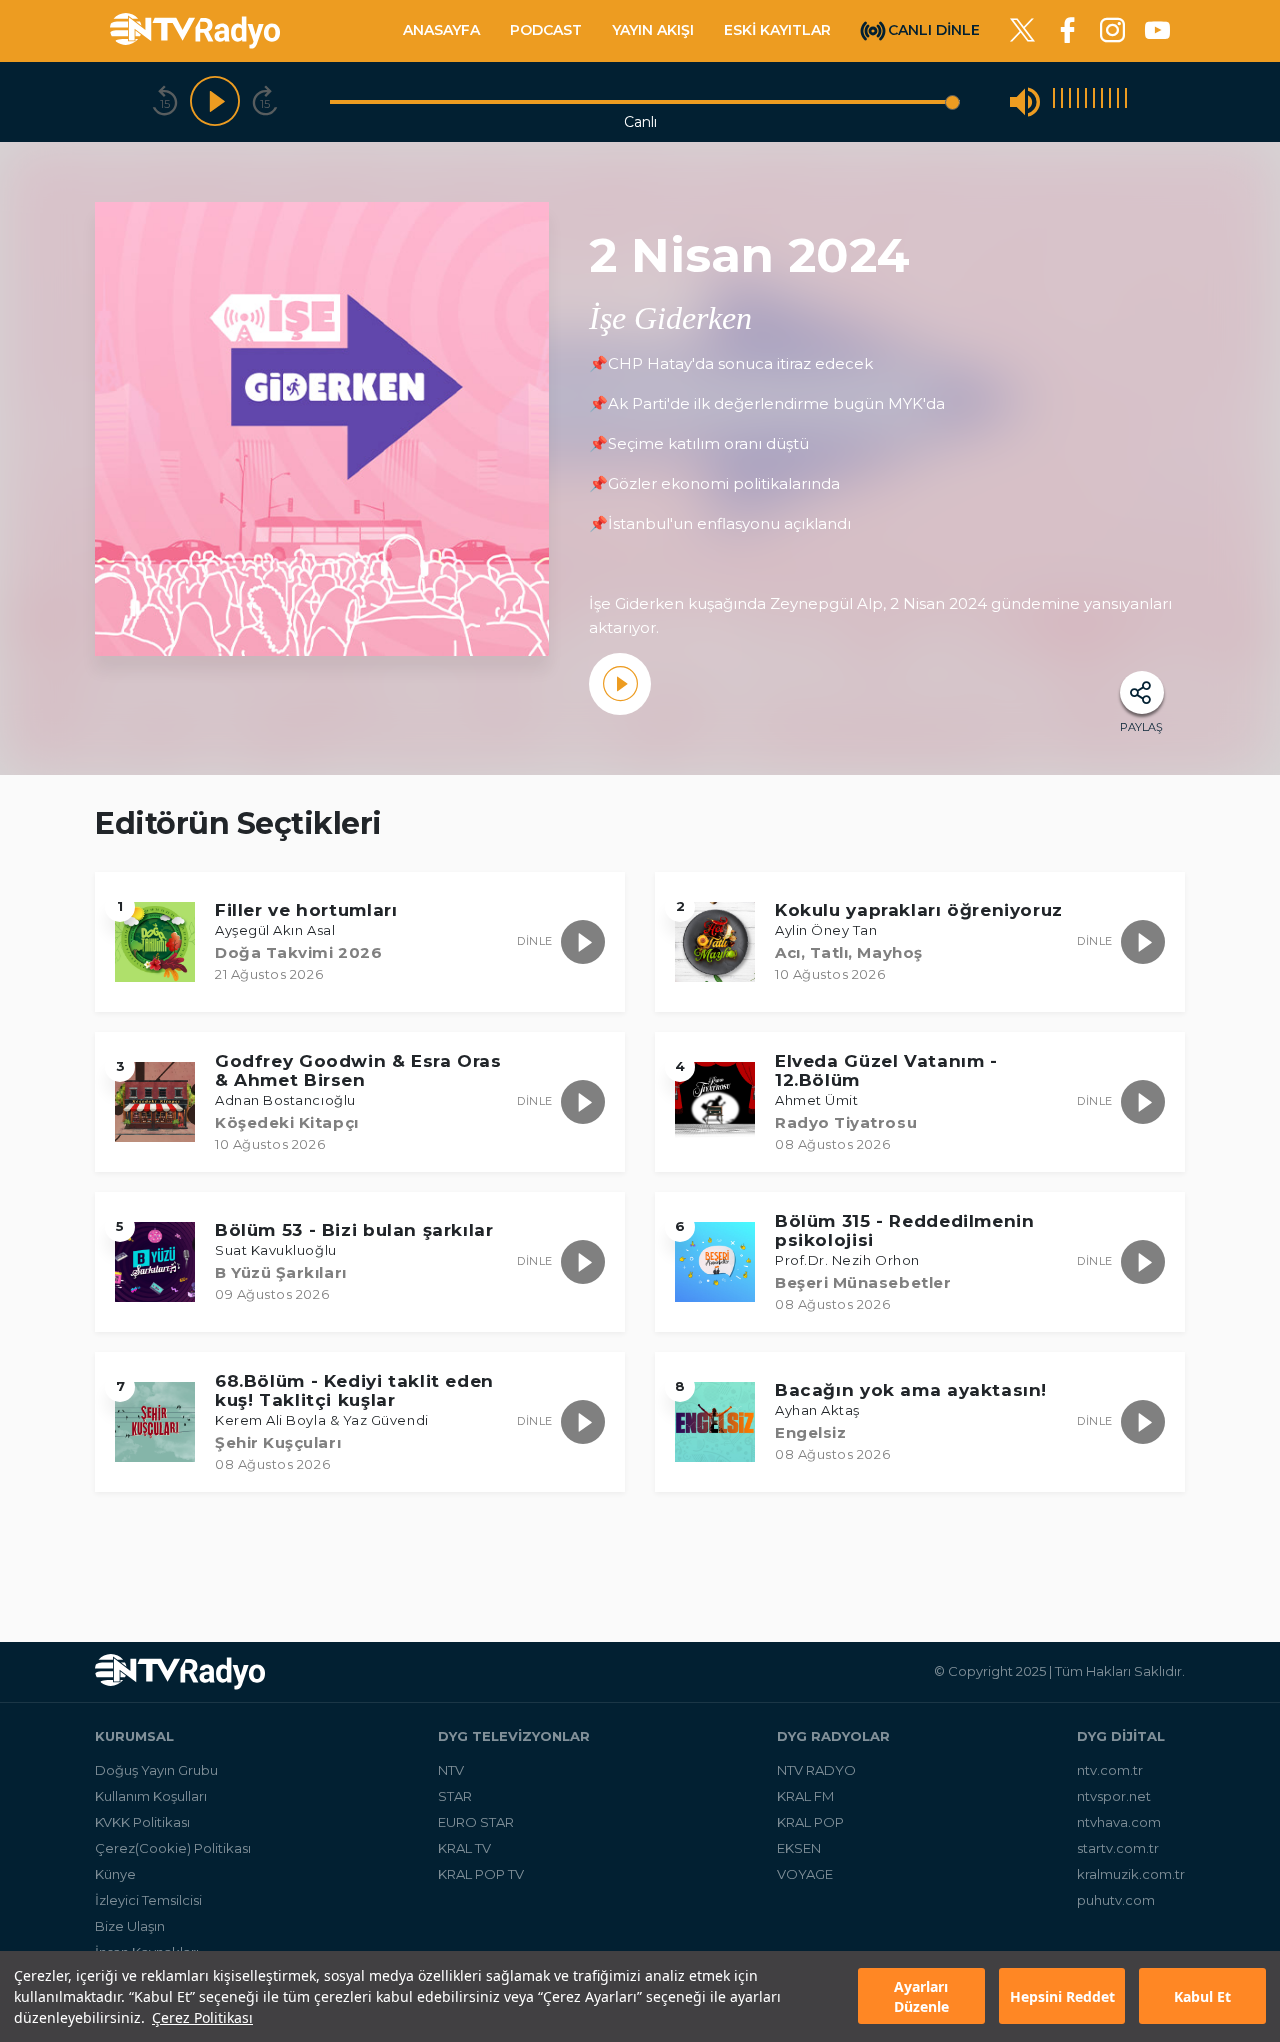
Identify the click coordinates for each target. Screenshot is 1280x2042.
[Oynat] (215, 102)
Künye (115, 1874)
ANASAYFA (441, 30)
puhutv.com (1116, 1900)
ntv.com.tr (1110, 1770)
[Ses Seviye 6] (1094, 101)
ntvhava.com (1119, 1822)
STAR (455, 1796)
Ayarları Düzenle (921, 1997)
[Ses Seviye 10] (1126, 101)
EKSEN (799, 1848)
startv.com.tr (1118, 1848)
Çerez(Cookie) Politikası (173, 1848)
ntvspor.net (1114, 1796)
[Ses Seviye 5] (1086, 101)
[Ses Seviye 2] (1062, 101)
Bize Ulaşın (130, 1926)
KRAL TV (464, 1848)
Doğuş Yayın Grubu (156, 1770)
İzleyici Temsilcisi (148, 1900)
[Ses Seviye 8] (1110, 101)
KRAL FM (805, 1796)
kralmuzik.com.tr (1131, 1874)
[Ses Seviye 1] (1054, 101)
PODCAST (546, 30)
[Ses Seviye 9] (1118, 101)
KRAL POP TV (481, 1874)
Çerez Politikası (202, 2017)
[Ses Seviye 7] (1102, 101)
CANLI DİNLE (934, 29)
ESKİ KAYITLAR (777, 30)
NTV (451, 1770)
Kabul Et (1202, 1996)
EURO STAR (476, 1822)
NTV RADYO (816, 1770)
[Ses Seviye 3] (1070, 101)
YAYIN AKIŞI (653, 30)
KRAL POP (810, 1822)
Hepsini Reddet (1062, 1996)
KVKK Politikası (142, 1822)
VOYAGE (805, 1874)
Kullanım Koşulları (151, 1796)
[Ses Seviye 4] (1078, 101)
